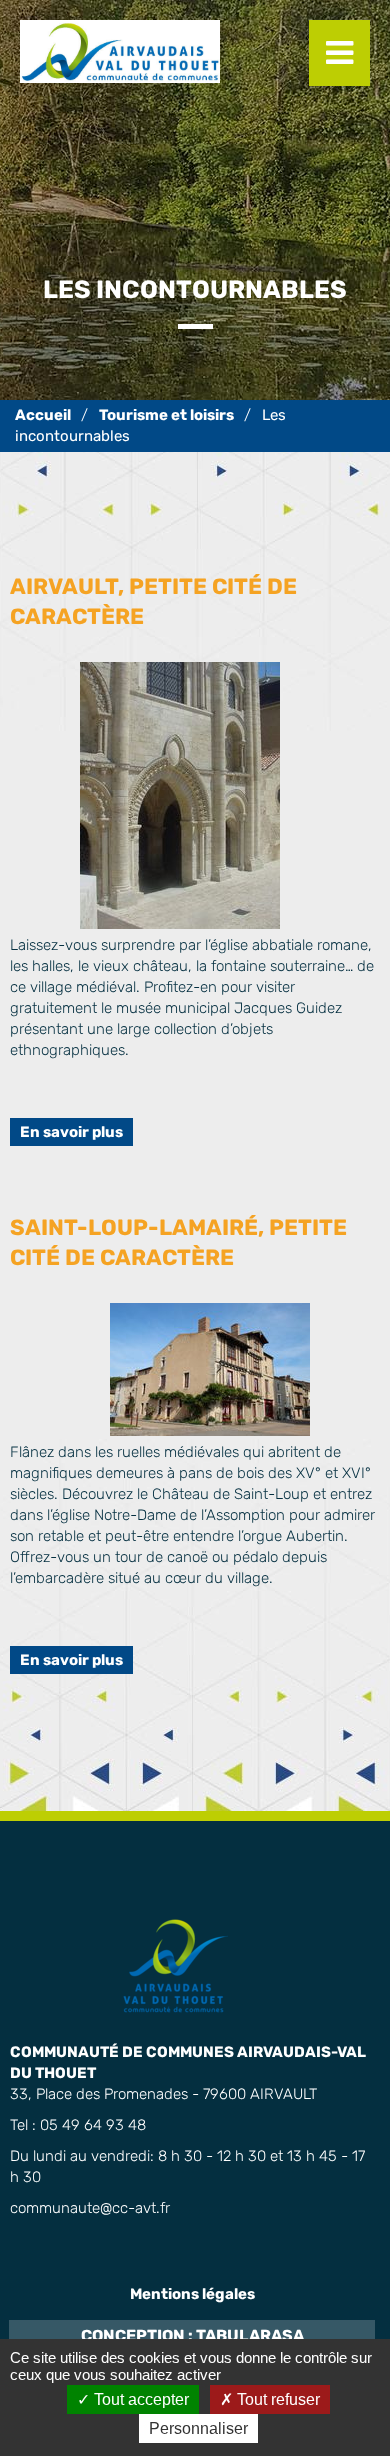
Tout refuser (276, 2399)
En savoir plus (71, 1132)
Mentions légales (192, 2294)
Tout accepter (139, 2399)
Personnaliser (198, 2428)
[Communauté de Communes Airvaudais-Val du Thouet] (43, 415)
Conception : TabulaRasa (192, 2335)
